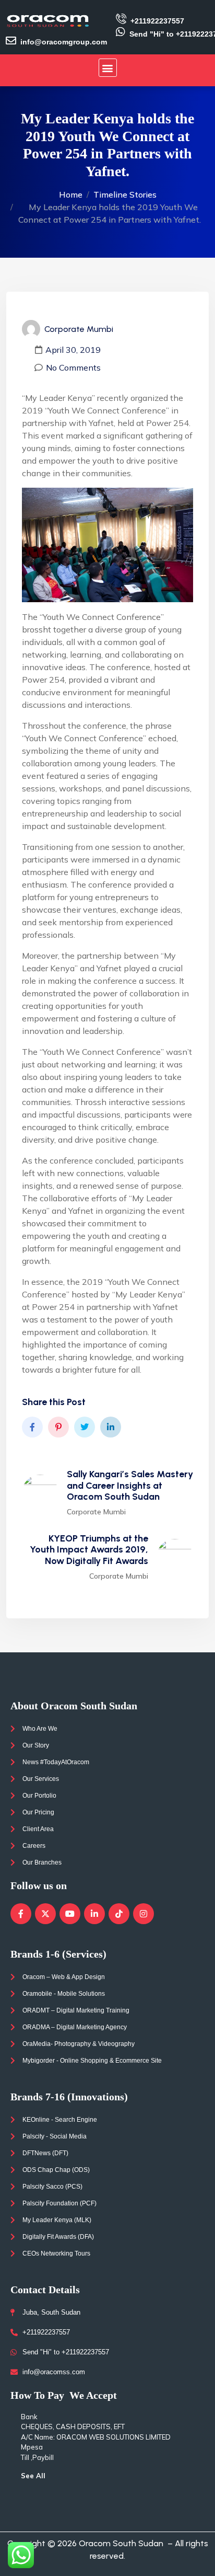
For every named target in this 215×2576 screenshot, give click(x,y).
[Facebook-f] (21, 1914)
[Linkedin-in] (94, 1914)
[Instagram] (144, 1914)
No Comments (73, 367)
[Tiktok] (119, 1914)
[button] (108, 68)
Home (71, 194)
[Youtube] (70, 1914)
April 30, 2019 (73, 350)
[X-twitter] (45, 1914)
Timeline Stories (125, 194)
